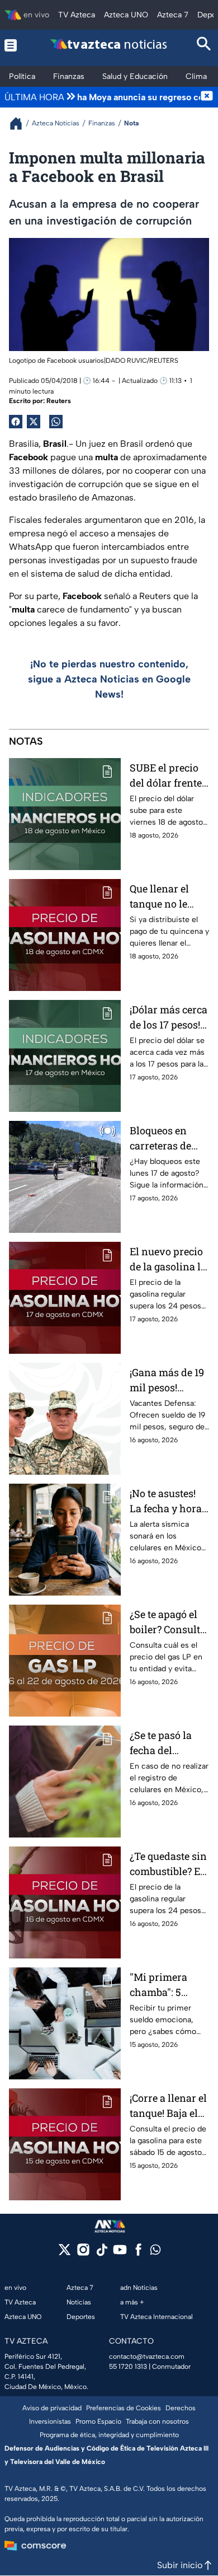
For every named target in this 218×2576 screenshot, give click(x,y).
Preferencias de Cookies (124, 2408)
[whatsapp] (155, 2252)
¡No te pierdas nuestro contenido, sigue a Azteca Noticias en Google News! (109, 679)
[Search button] (204, 45)
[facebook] (138, 2253)
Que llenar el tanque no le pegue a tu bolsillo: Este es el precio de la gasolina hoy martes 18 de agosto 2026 (165, 897)
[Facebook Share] (16, 422)
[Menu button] (14, 45)
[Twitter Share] (34, 422)
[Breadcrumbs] (20, 123)
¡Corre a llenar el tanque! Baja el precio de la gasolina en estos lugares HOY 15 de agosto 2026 (169, 2106)
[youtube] (120, 2253)
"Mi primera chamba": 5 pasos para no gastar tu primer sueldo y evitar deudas (168, 1985)
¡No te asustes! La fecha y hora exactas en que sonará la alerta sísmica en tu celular (167, 1501)
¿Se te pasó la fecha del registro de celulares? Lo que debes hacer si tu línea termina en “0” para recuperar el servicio (167, 1743)
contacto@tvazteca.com (147, 2357)
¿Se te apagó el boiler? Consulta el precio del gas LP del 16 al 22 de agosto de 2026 (169, 1622)
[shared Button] (56, 422)
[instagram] (83, 2253)
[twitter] (65, 2253)
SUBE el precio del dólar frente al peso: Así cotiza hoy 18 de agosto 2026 (166, 776)
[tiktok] (101, 2253)
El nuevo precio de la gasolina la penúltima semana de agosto (168, 1259)
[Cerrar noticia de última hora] (207, 97)
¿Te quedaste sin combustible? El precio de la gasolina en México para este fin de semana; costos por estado (169, 1864)
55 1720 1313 (128, 2367)
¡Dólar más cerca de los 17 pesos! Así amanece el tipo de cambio (169, 1018)
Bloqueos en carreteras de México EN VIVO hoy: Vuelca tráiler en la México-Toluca (168, 1139)
